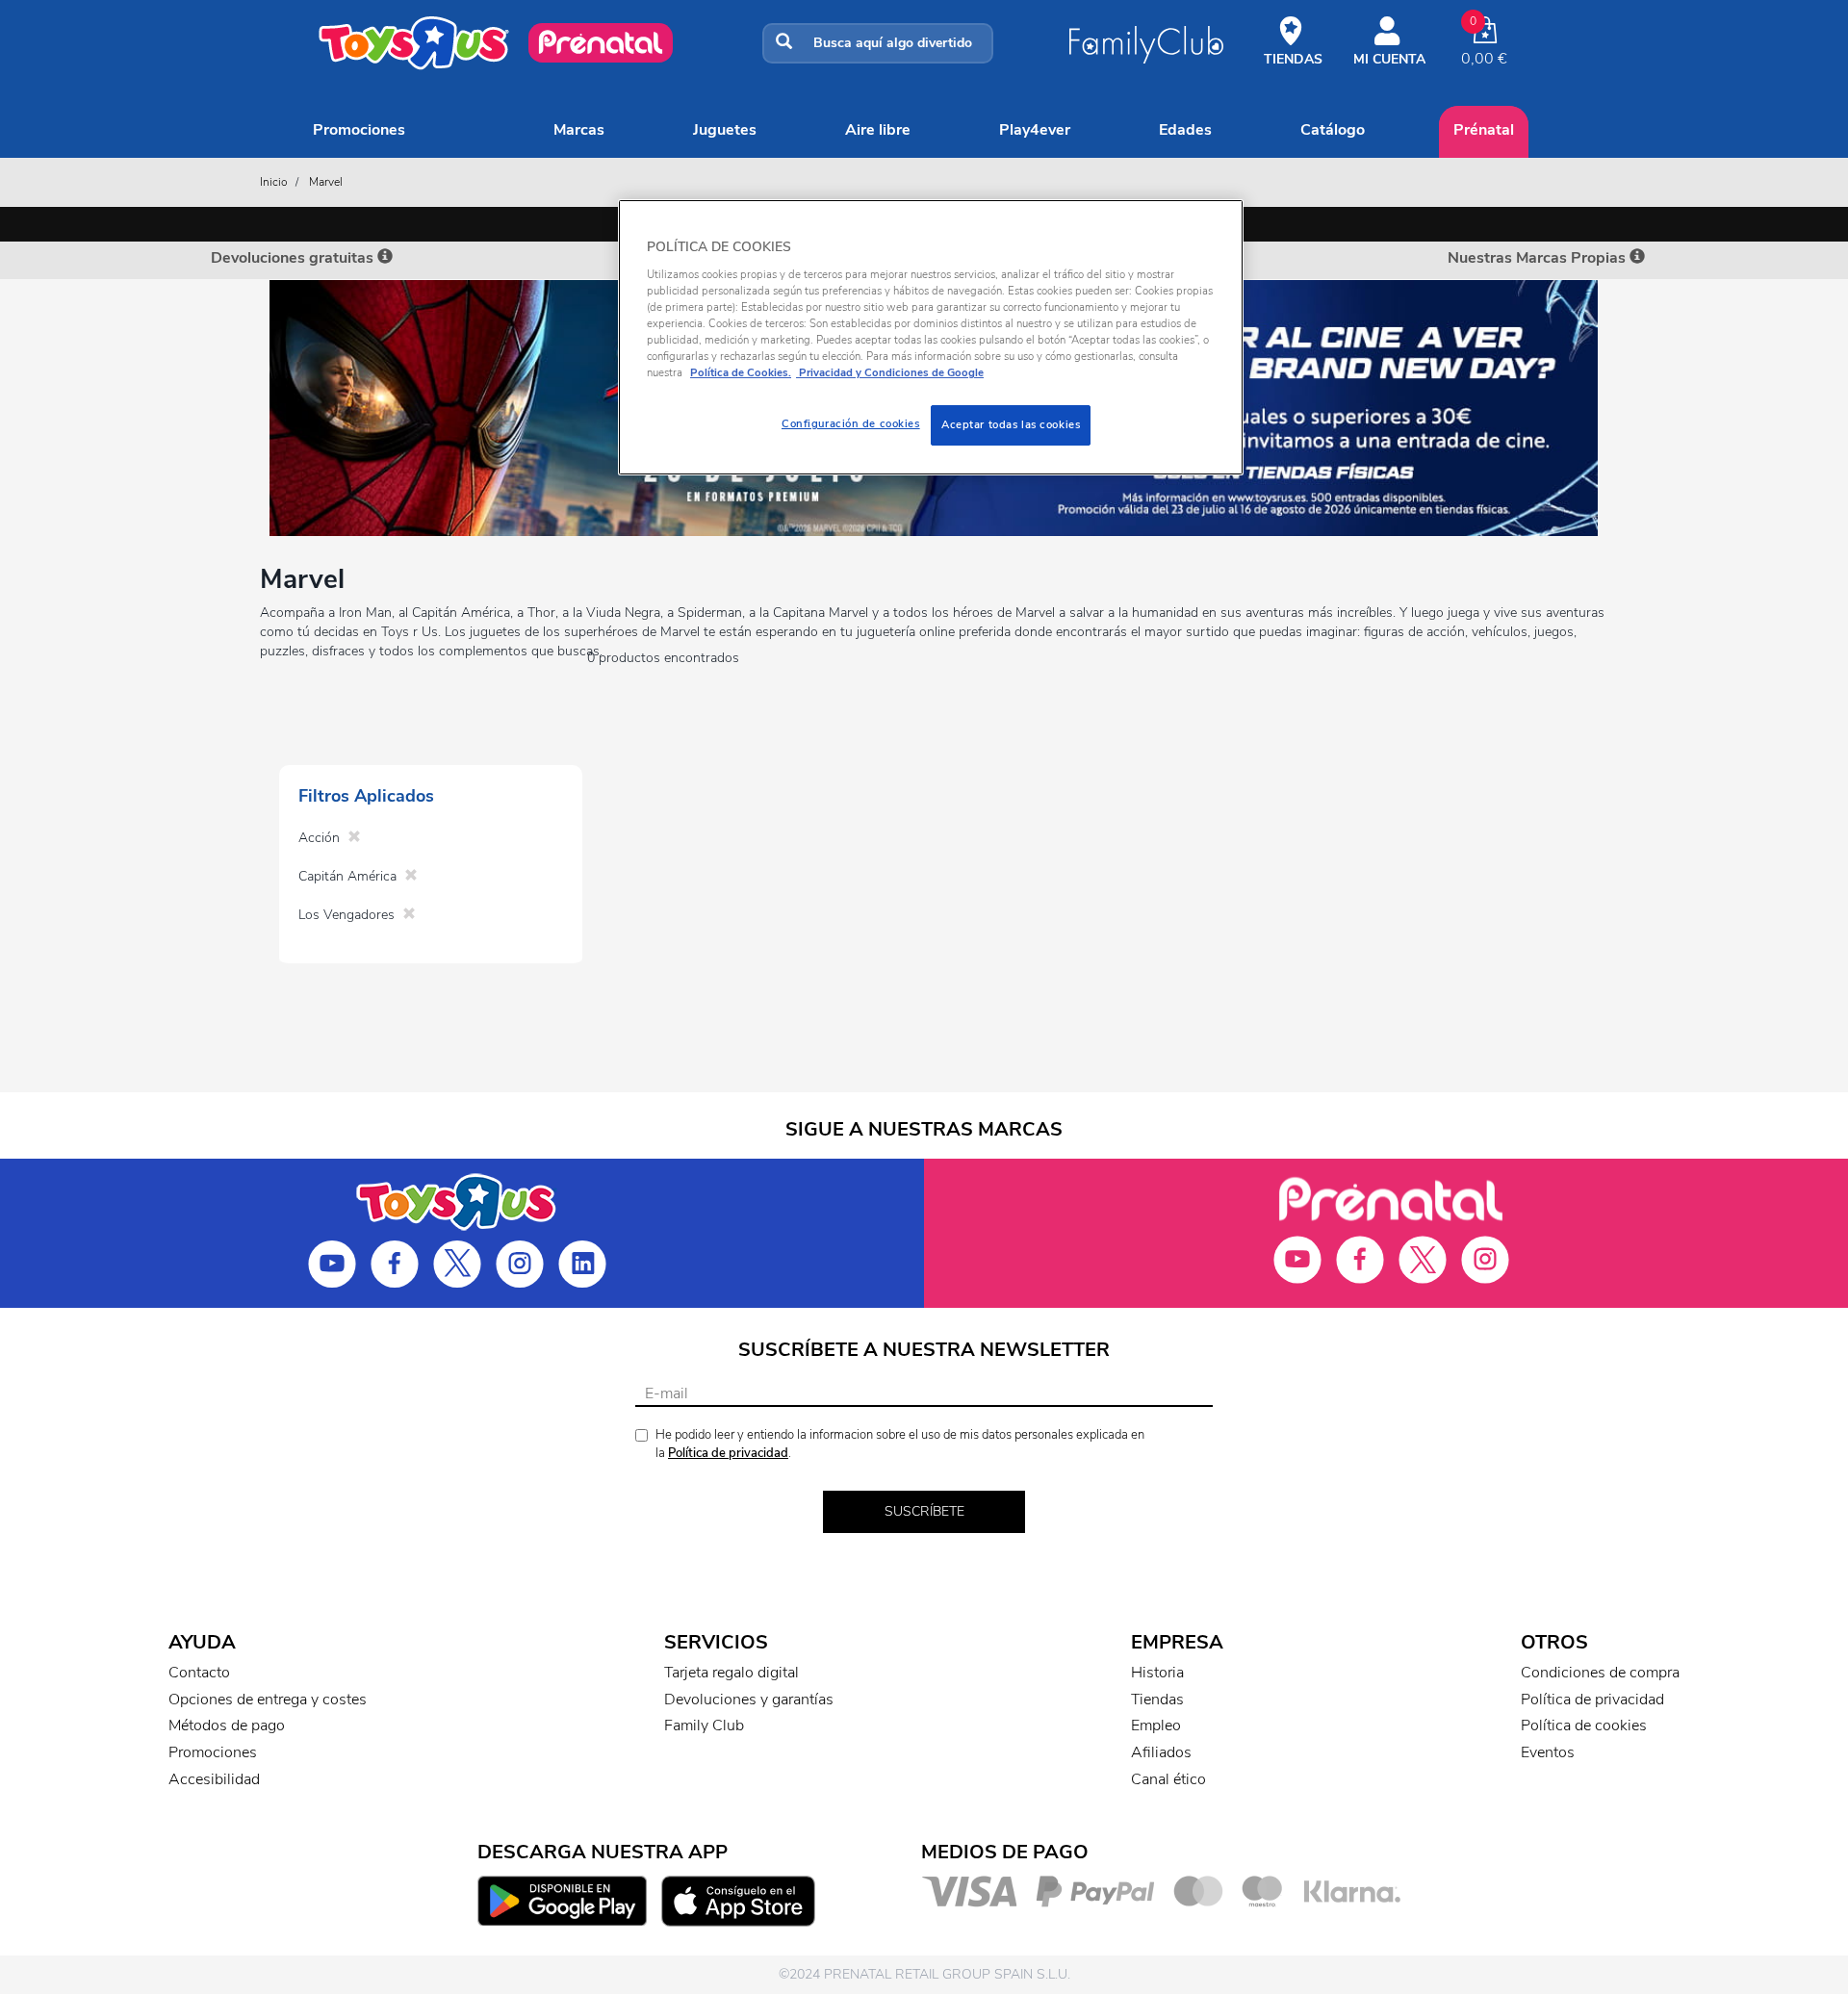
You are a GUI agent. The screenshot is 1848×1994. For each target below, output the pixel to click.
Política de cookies (1584, 1726)
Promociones (359, 130)
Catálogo (1333, 130)
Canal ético (1168, 1779)
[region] (931, 337)
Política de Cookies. (741, 372)
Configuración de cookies (851, 423)
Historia (1157, 1673)
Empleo (1156, 1726)
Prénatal (1484, 130)
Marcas (579, 130)
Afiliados (1161, 1752)
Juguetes (725, 130)
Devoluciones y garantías (749, 1700)
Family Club (704, 1726)
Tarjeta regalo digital (731, 1673)
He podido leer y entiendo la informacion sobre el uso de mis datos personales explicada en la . (900, 1444)
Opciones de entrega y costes (268, 1700)
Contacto (199, 1673)
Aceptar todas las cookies (1011, 424)
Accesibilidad (214, 1779)
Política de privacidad (728, 1453)
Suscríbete (924, 1511)
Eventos (1548, 1752)
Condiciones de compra (1600, 1673)
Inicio (274, 182)
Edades (1185, 130)
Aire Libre (878, 130)
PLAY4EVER (1035, 130)
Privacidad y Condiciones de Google (890, 372)
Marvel (326, 182)
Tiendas (1157, 1700)
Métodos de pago (227, 1726)
